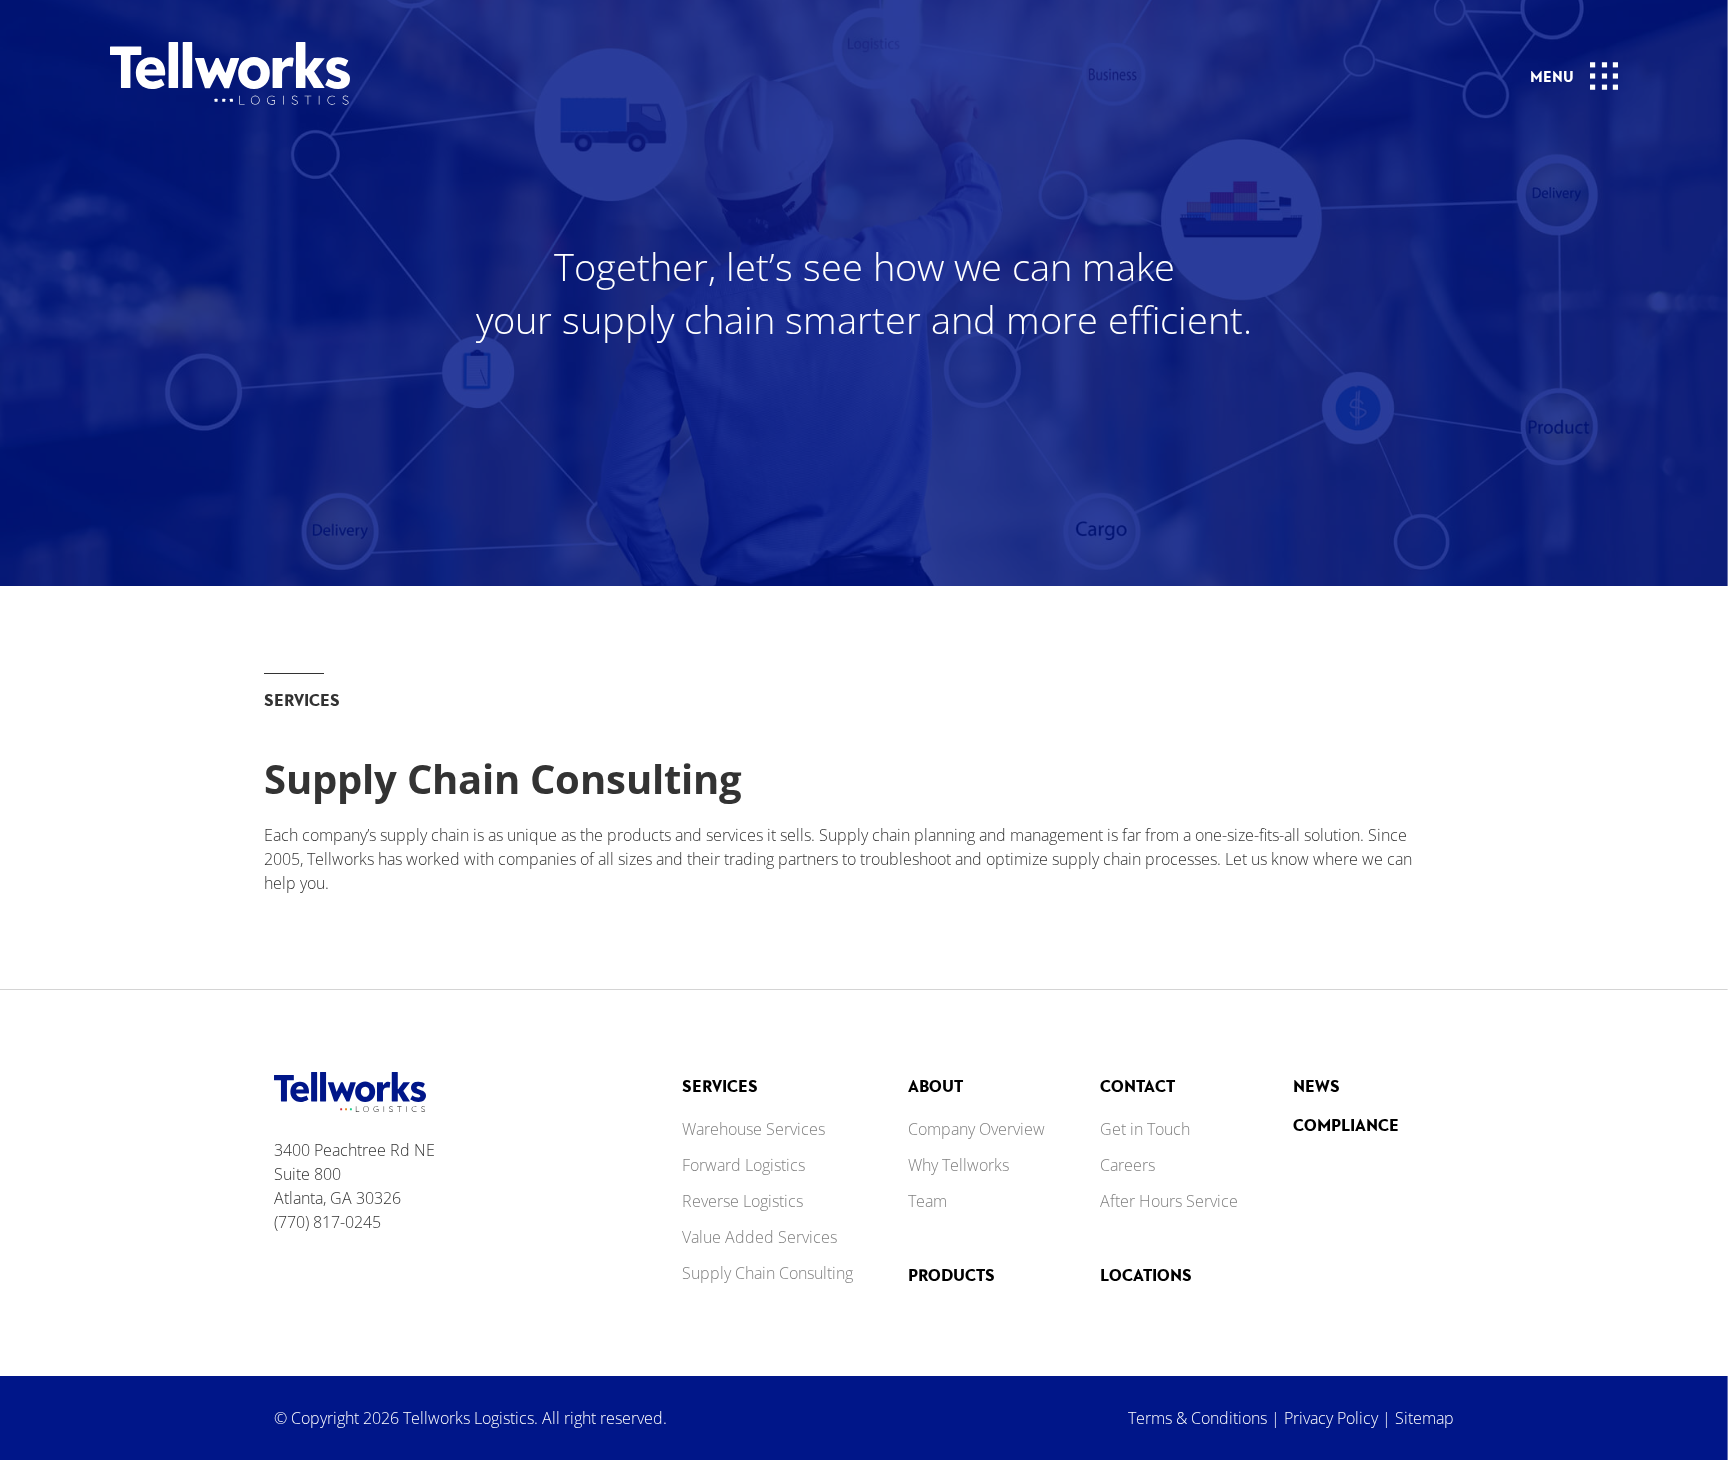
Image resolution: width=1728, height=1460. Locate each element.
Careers (1127, 1165)
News (1316, 1085)
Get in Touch (1145, 1129)
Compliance (1346, 1124)
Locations (1146, 1274)
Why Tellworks (958, 1165)
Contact (1137, 1085)
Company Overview (976, 1129)
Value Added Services (759, 1237)
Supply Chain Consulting (767, 1273)
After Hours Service (1169, 1201)
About (935, 1085)
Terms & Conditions (1197, 1418)
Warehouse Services (753, 1129)
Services (720, 1085)
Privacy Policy (1331, 1418)
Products (951, 1274)
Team (927, 1201)
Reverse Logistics (742, 1201)
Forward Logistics (743, 1165)
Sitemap (1424, 1418)
